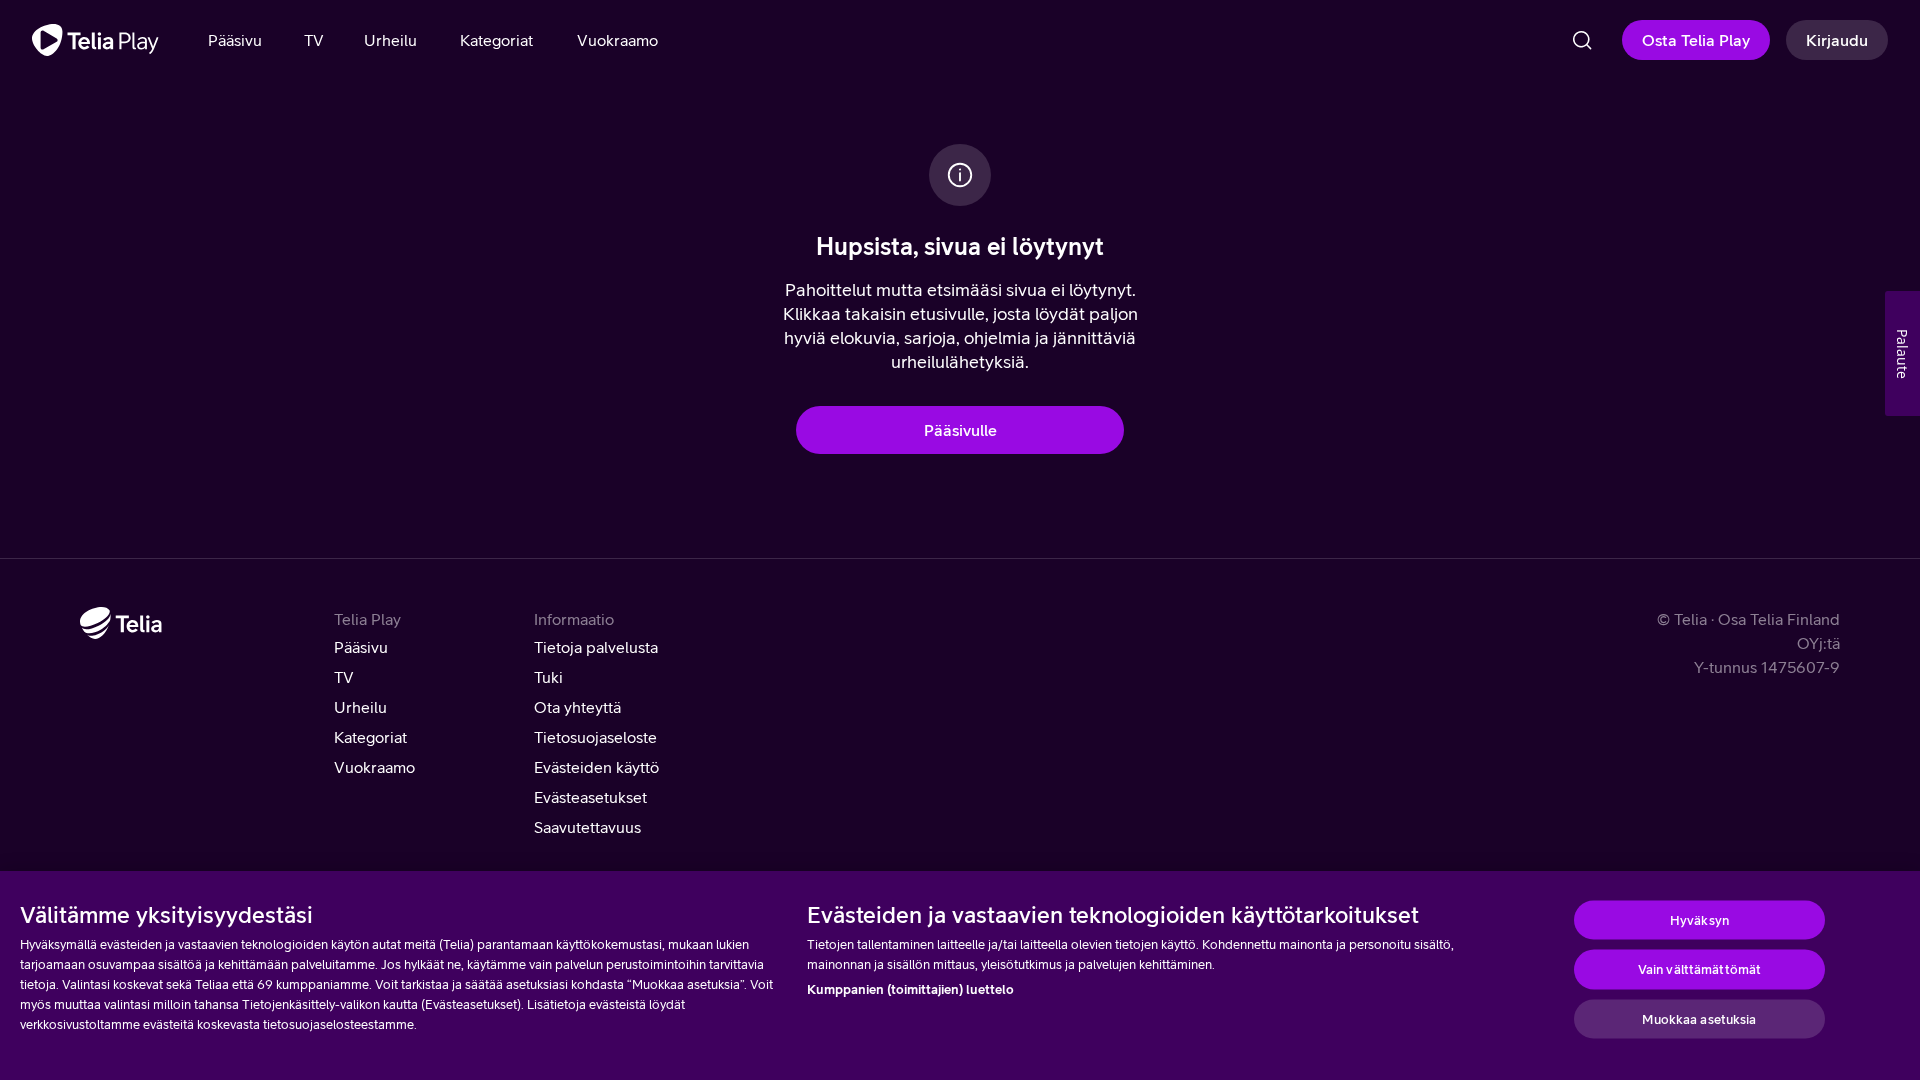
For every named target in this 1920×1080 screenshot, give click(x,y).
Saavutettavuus (587, 827)
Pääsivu (361, 647)
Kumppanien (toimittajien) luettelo (910, 989)
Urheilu (360, 707)
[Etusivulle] (95, 40)
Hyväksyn (1699, 919)
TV (344, 677)
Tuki (548, 677)
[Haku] (1582, 40)
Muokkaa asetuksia (1699, 1018)
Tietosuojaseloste (595, 737)
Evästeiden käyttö (596, 767)
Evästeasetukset (590, 797)
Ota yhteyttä (577, 707)
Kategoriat (370, 737)
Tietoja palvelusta (596, 647)
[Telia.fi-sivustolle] (121, 623)
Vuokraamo (374, 767)
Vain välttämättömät (1699, 969)
